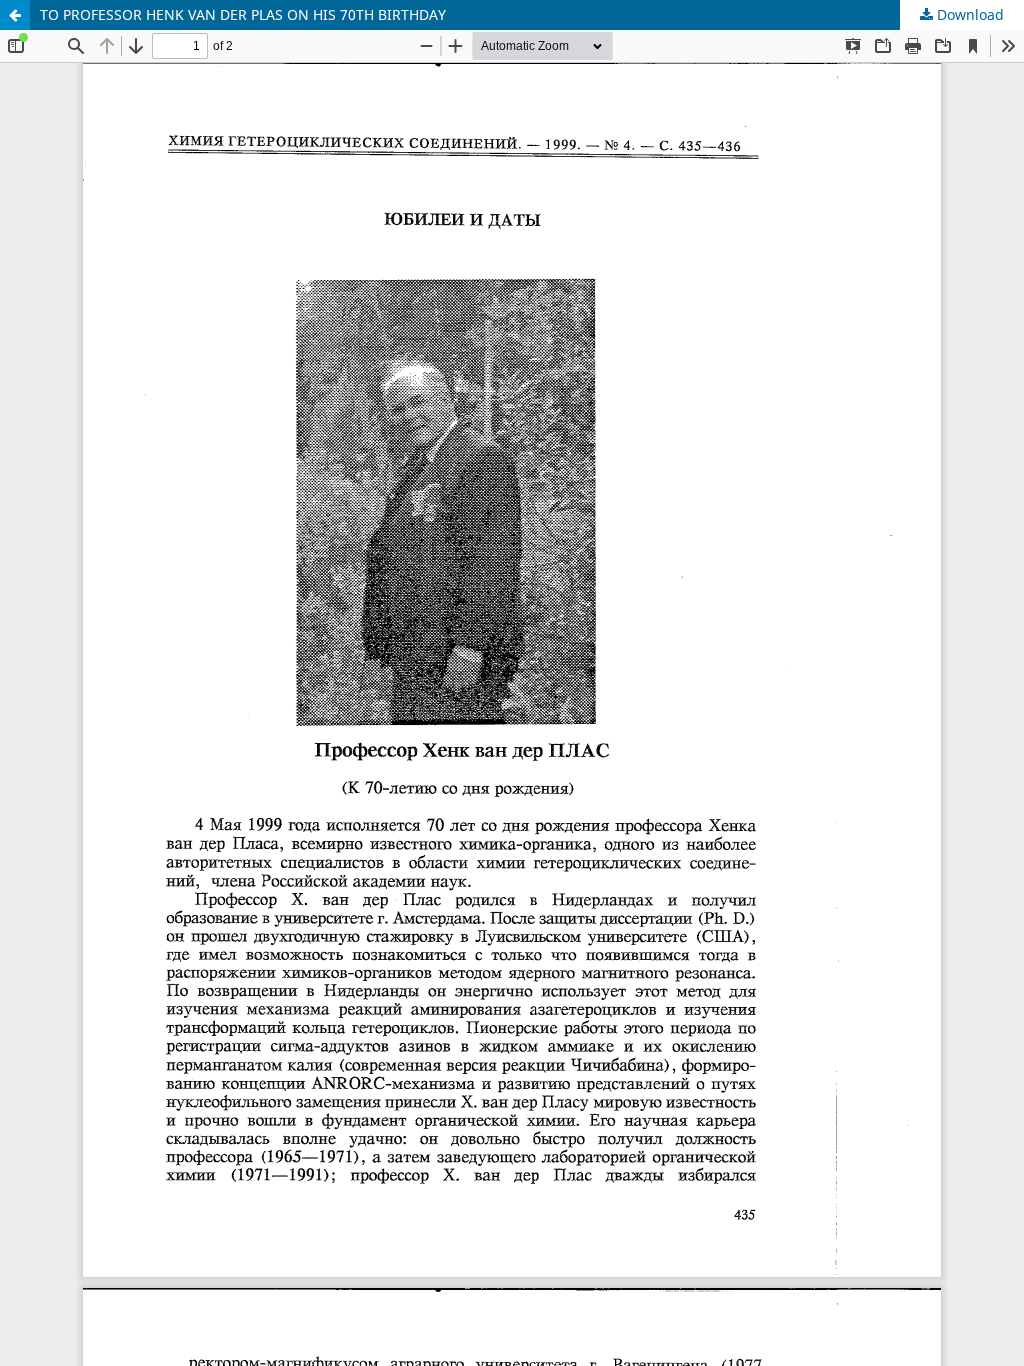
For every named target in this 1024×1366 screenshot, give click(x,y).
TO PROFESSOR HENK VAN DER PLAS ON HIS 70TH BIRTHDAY (243, 14)
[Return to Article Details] (15, 15)
